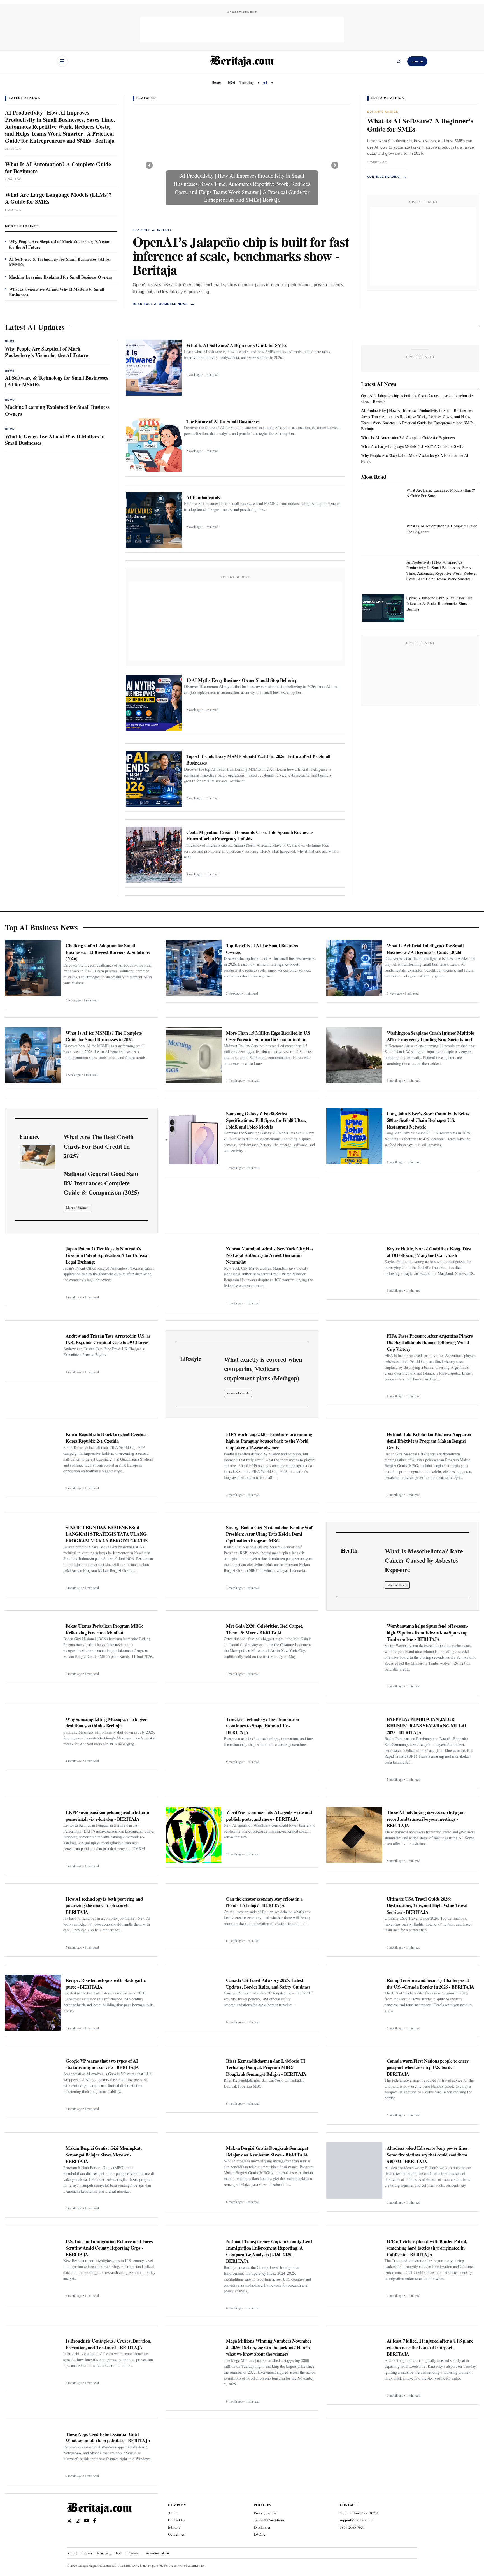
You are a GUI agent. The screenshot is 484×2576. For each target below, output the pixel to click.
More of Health (397, 1585)
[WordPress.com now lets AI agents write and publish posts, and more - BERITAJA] (194, 1835)
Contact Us (176, 2520)
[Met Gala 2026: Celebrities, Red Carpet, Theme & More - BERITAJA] (194, 1648)
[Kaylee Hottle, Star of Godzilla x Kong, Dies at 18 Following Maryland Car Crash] (354, 1269)
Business (86, 2553)
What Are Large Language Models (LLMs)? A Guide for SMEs (58, 198)
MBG (232, 82)
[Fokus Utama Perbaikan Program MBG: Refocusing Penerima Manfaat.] (33, 1648)
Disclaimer (262, 2527)
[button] (149, 165)
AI (265, 82)
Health (119, 2553)
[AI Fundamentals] (154, 520)
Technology (103, 2553)
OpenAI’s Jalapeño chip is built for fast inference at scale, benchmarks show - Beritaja (241, 255)
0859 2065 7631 (352, 2527)
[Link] (37, 1157)
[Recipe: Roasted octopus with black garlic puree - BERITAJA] (33, 2003)
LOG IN (417, 62)
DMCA (260, 2534)
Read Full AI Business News (164, 304)
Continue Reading (387, 176)
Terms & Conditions (269, 2520)
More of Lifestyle (238, 1393)
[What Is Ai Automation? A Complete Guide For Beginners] (383, 536)
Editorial (175, 2527)
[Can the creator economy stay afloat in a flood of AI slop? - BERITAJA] (194, 1919)
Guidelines (176, 2534)
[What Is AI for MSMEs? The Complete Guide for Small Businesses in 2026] (33, 1055)
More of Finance (77, 1207)
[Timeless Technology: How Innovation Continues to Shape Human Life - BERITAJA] (194, 1740)
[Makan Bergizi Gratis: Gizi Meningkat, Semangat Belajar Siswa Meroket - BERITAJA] (33, 2170)
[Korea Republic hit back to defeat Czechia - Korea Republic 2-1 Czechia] (33, 1457)
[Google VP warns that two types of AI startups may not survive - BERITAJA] (33, 2083)
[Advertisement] (242, 30)
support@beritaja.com (357, 2520)
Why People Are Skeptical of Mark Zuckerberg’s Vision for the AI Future (60, 244)
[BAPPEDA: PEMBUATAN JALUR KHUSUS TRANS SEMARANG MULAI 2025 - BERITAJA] (354, 1742)
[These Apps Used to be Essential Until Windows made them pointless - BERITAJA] (33, 2455)
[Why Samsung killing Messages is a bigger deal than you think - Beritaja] (33, 1740)
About (173, 2513)
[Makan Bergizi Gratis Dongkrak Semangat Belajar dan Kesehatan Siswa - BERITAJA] (194, 2170)
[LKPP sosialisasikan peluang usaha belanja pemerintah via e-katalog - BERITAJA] (33, 1835)
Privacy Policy (265, 2513)
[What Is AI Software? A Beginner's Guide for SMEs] (154, 368)
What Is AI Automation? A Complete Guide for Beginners (58, 168)
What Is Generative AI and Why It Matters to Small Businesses (57, 292)
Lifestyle (132, 2553)
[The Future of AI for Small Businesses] (154, 444)
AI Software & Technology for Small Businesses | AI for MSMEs (60, 262)
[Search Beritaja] (399, 61)
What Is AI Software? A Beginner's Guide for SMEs (420, 125)
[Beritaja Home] (242, 61)
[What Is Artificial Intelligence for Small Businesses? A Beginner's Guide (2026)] (354, 968)
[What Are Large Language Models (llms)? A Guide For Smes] (383, 501)
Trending (247, 82)
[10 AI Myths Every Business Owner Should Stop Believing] (154, 703)
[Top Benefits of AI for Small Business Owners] (194, 968)
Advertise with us (158, 2553)
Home (216, 82)
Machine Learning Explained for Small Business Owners (61, 277)
